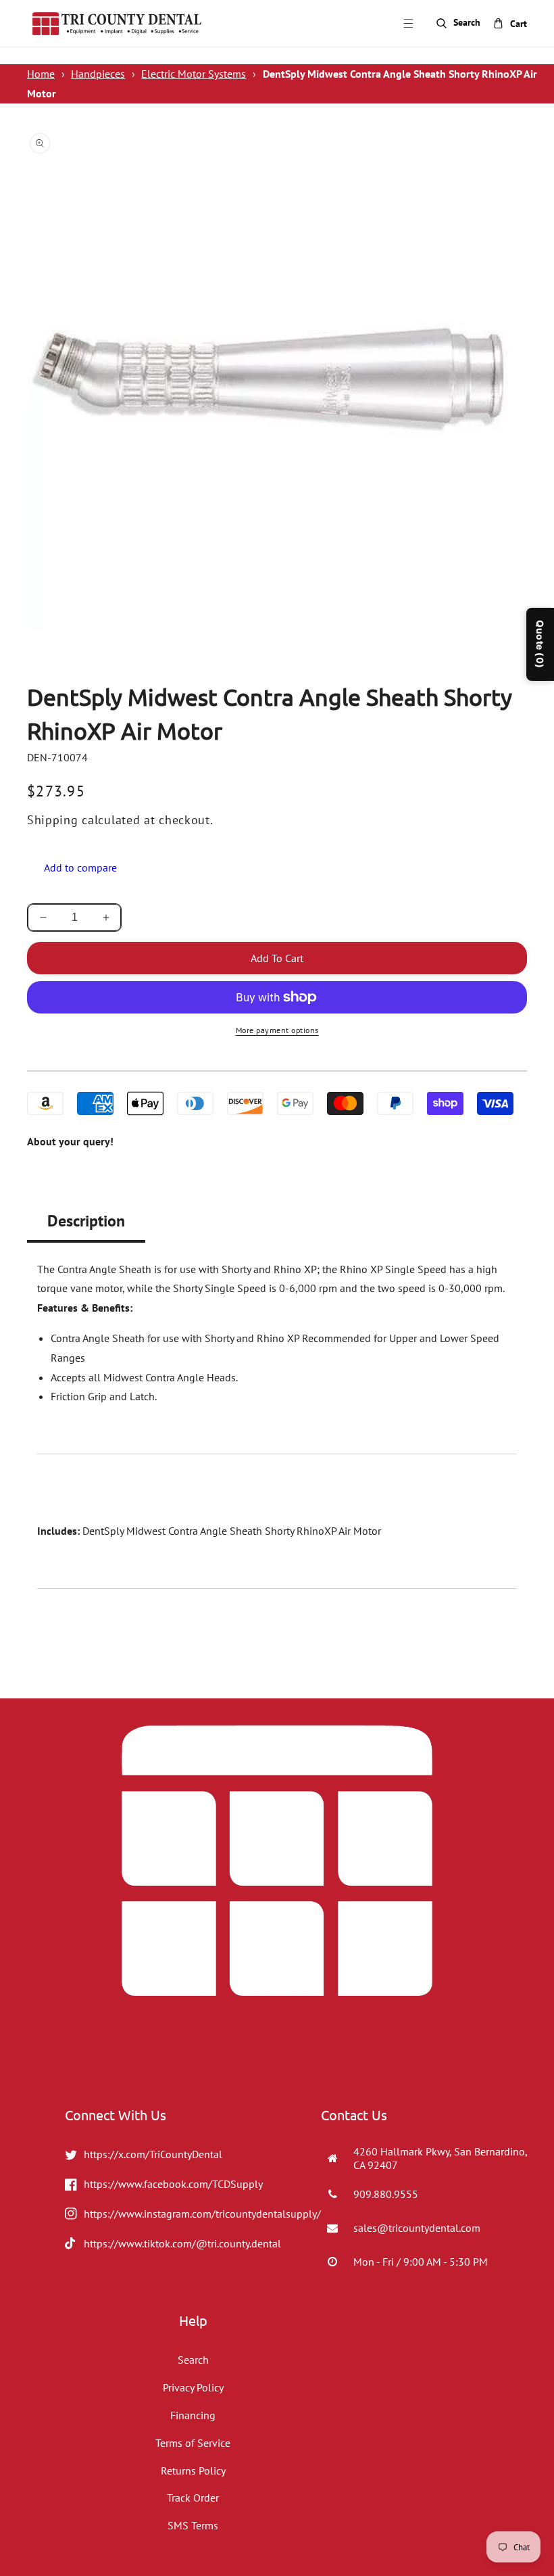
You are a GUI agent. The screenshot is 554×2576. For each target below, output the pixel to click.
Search (193, 2360)
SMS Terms (193, 2525)
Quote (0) (540, 644)
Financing (193, 2415)
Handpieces (98, 74)
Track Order (193, 2498)
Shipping (53, 820)
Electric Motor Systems (194, 74)
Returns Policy (193, 2471)
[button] (408, 24)
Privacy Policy (193, 2387)
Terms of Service (193, 2443)
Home (41, 74)
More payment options (277, 1030)
